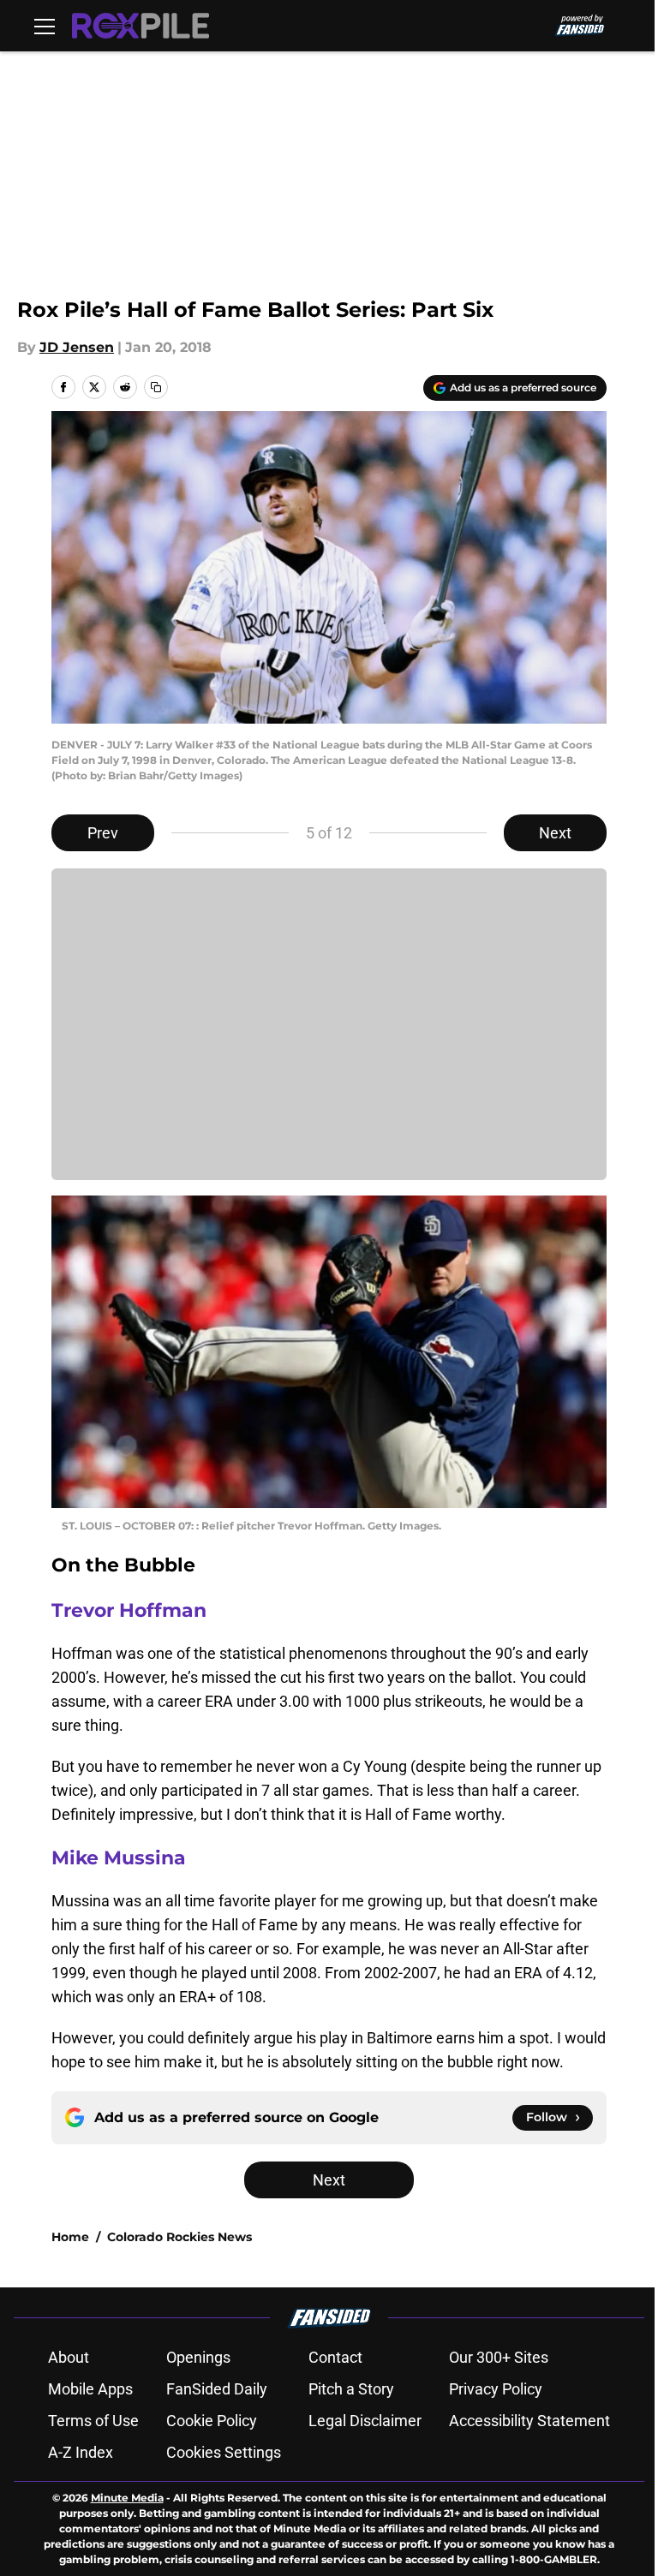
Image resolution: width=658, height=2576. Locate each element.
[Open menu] (45, 26)
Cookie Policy (212, 2421)
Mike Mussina (119, 1858)
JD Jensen (77, 347)
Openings (198, 2357)
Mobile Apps (90, 2389)
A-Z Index (81, 2452)
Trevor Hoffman (129, 1610)
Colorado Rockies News (179, 2237)
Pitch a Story (351, 2389)
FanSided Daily (217, 2389)
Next (555, 833)
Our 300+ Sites (499, 2357)
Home (70, 2237)
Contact (335, 2357)
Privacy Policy (496, 2389)
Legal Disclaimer (365, 2421)
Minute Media (127, 2498)
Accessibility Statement (529, 2421)
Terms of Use (93, 2421)
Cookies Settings (224, 2452)
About (69, 2357)
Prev (103, 833)
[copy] (156, 387)
